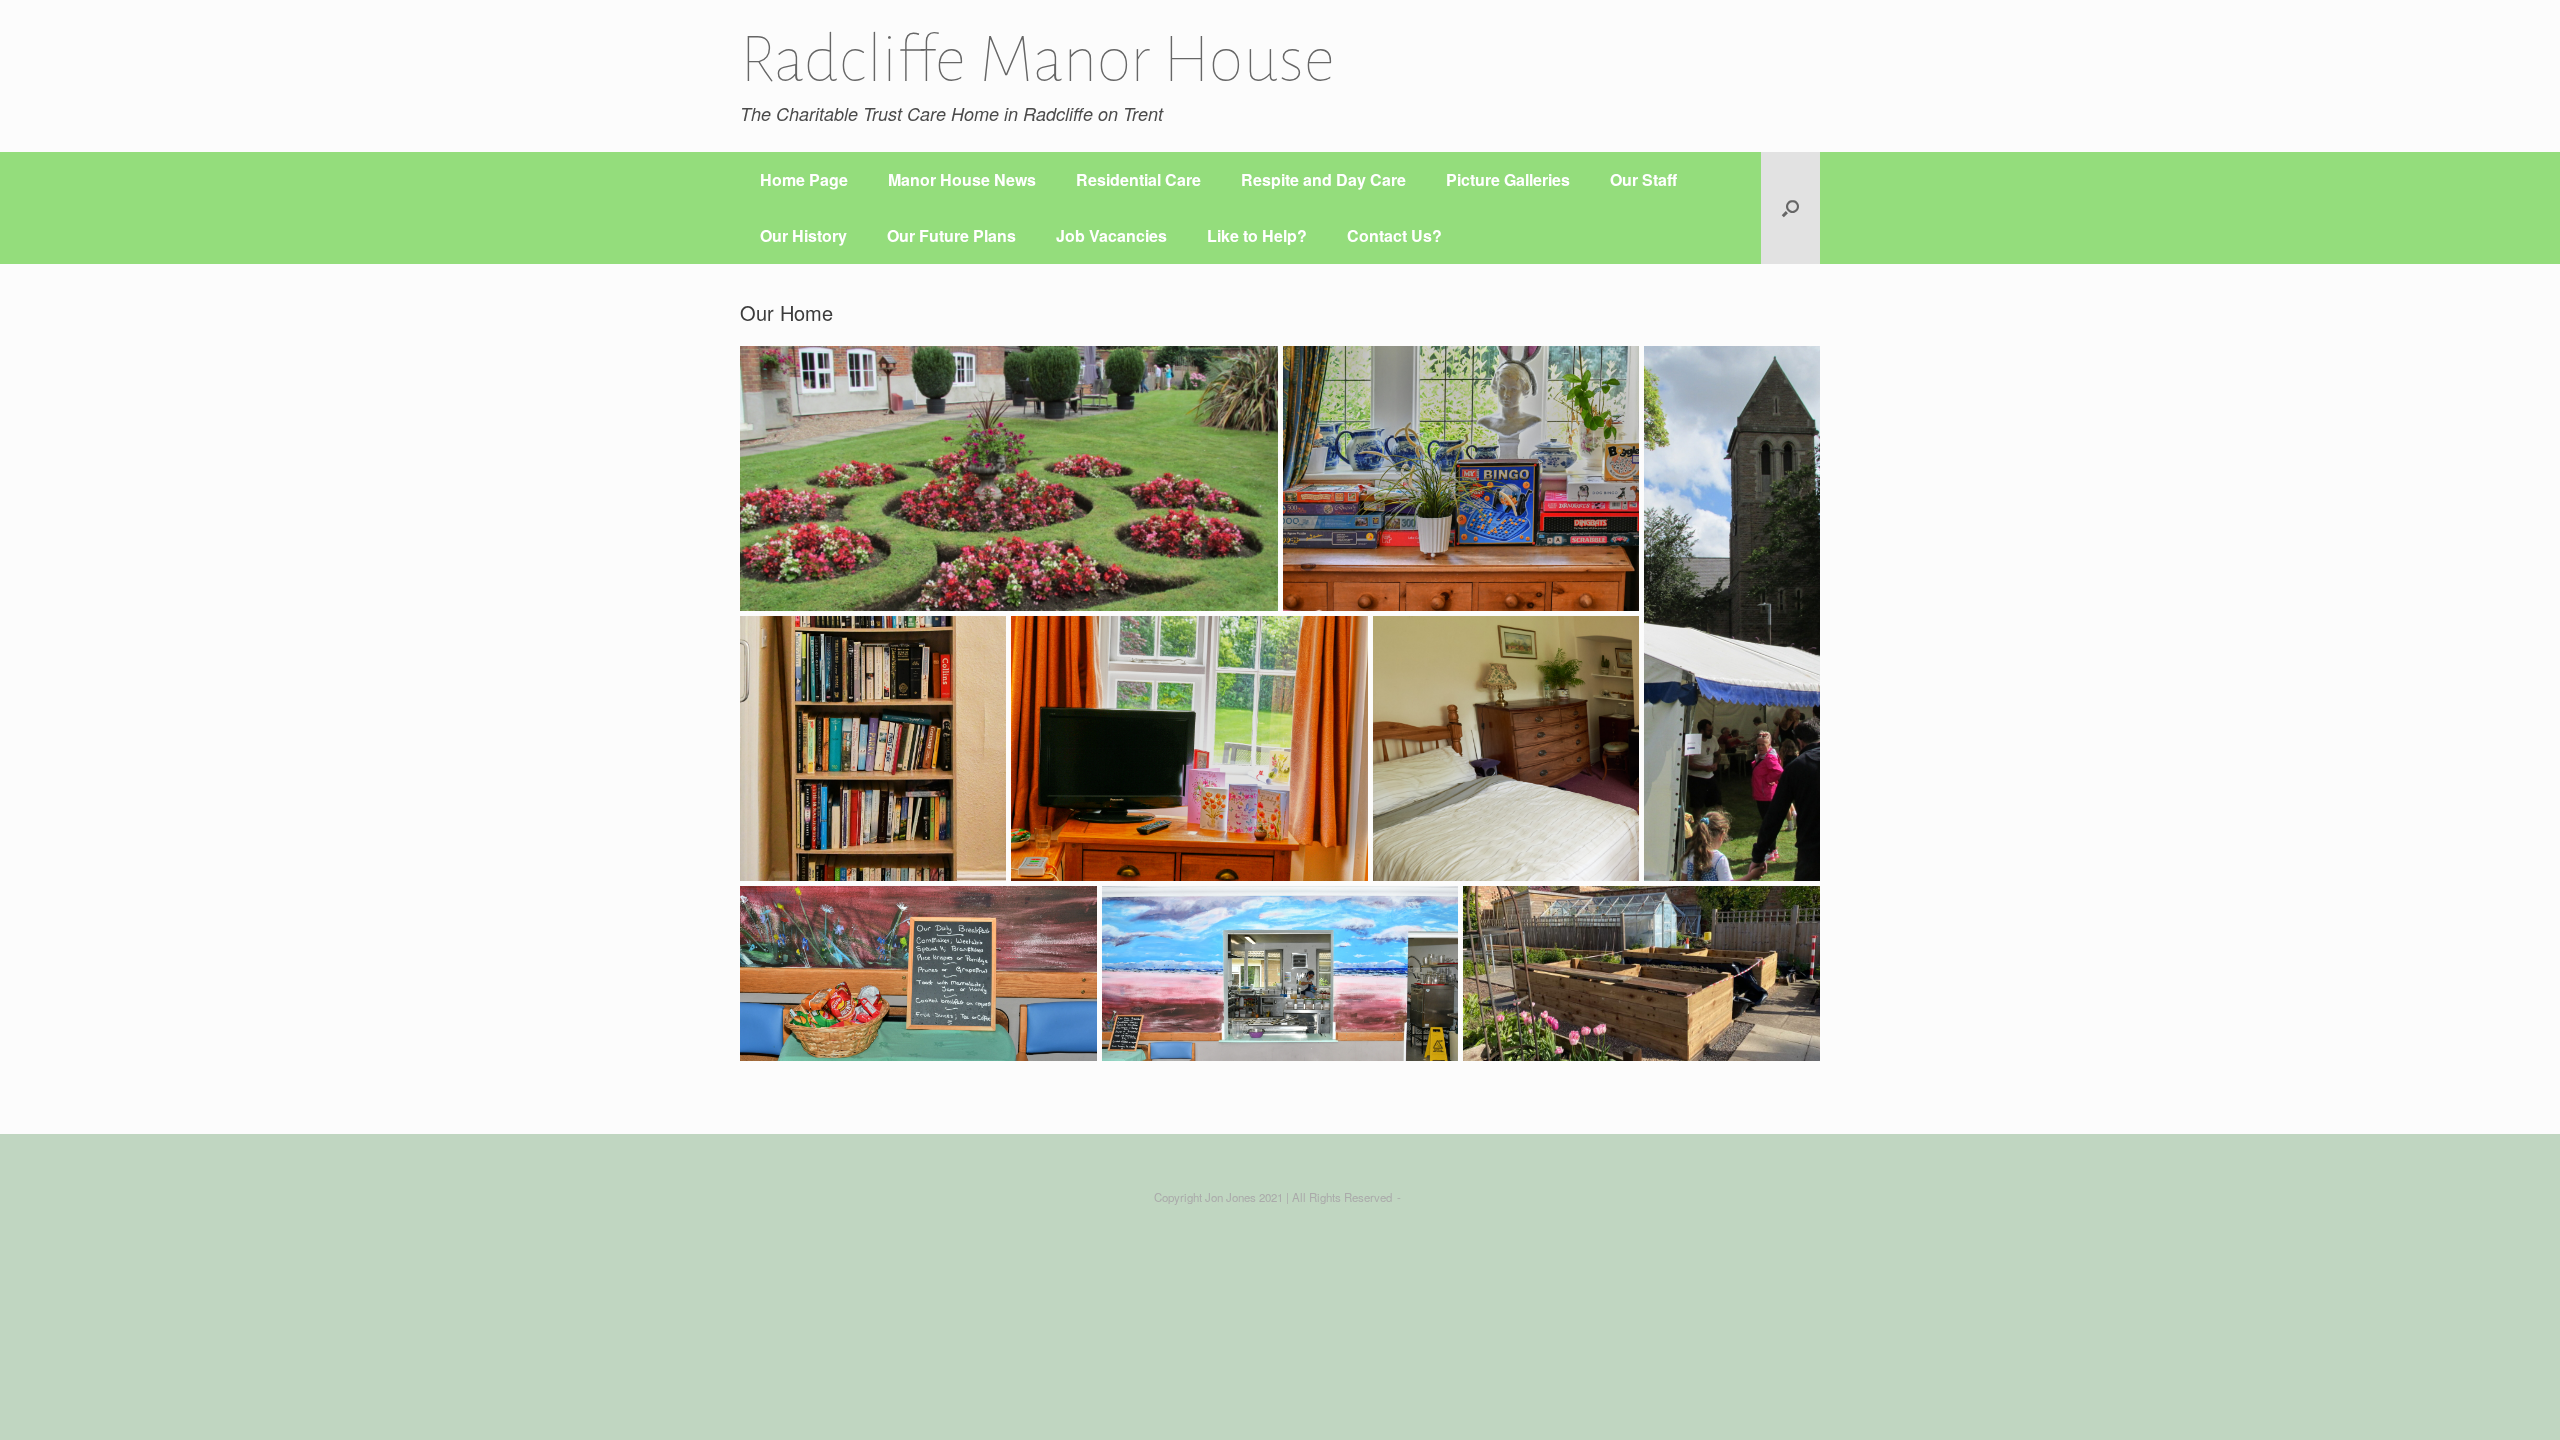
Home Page (804, 179)
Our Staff (1643, 179)
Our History (803, 235)
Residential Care (1138, 179)
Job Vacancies (1111, 235)
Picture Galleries (1508, 179)
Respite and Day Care (1323, 179)
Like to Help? (1257, 235)
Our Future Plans (951, 235)
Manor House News (962, 179)
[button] (1790, 208)
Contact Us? (1394, 235)
